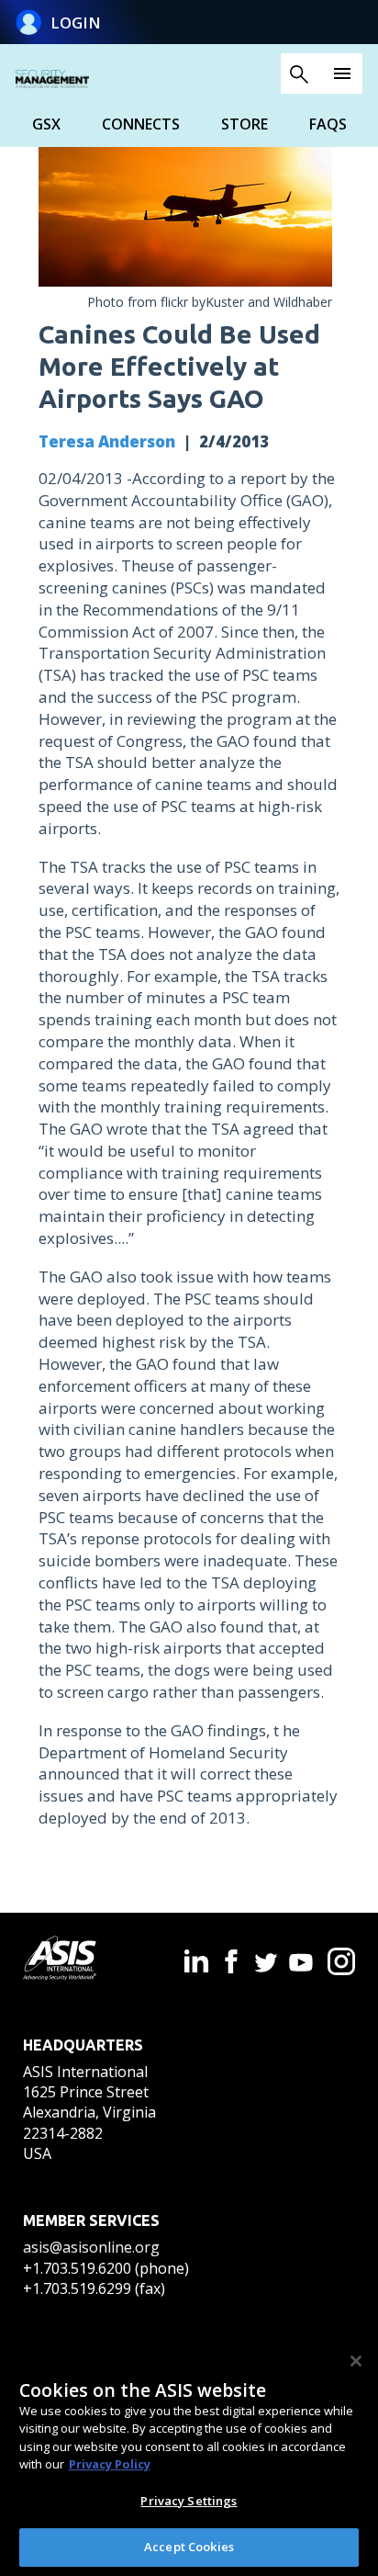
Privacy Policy (110, 2464)
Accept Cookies (189, 2547)
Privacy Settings (189, 2501)
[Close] (356, 2361)
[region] (189, 2456)
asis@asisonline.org (91, 2247)
